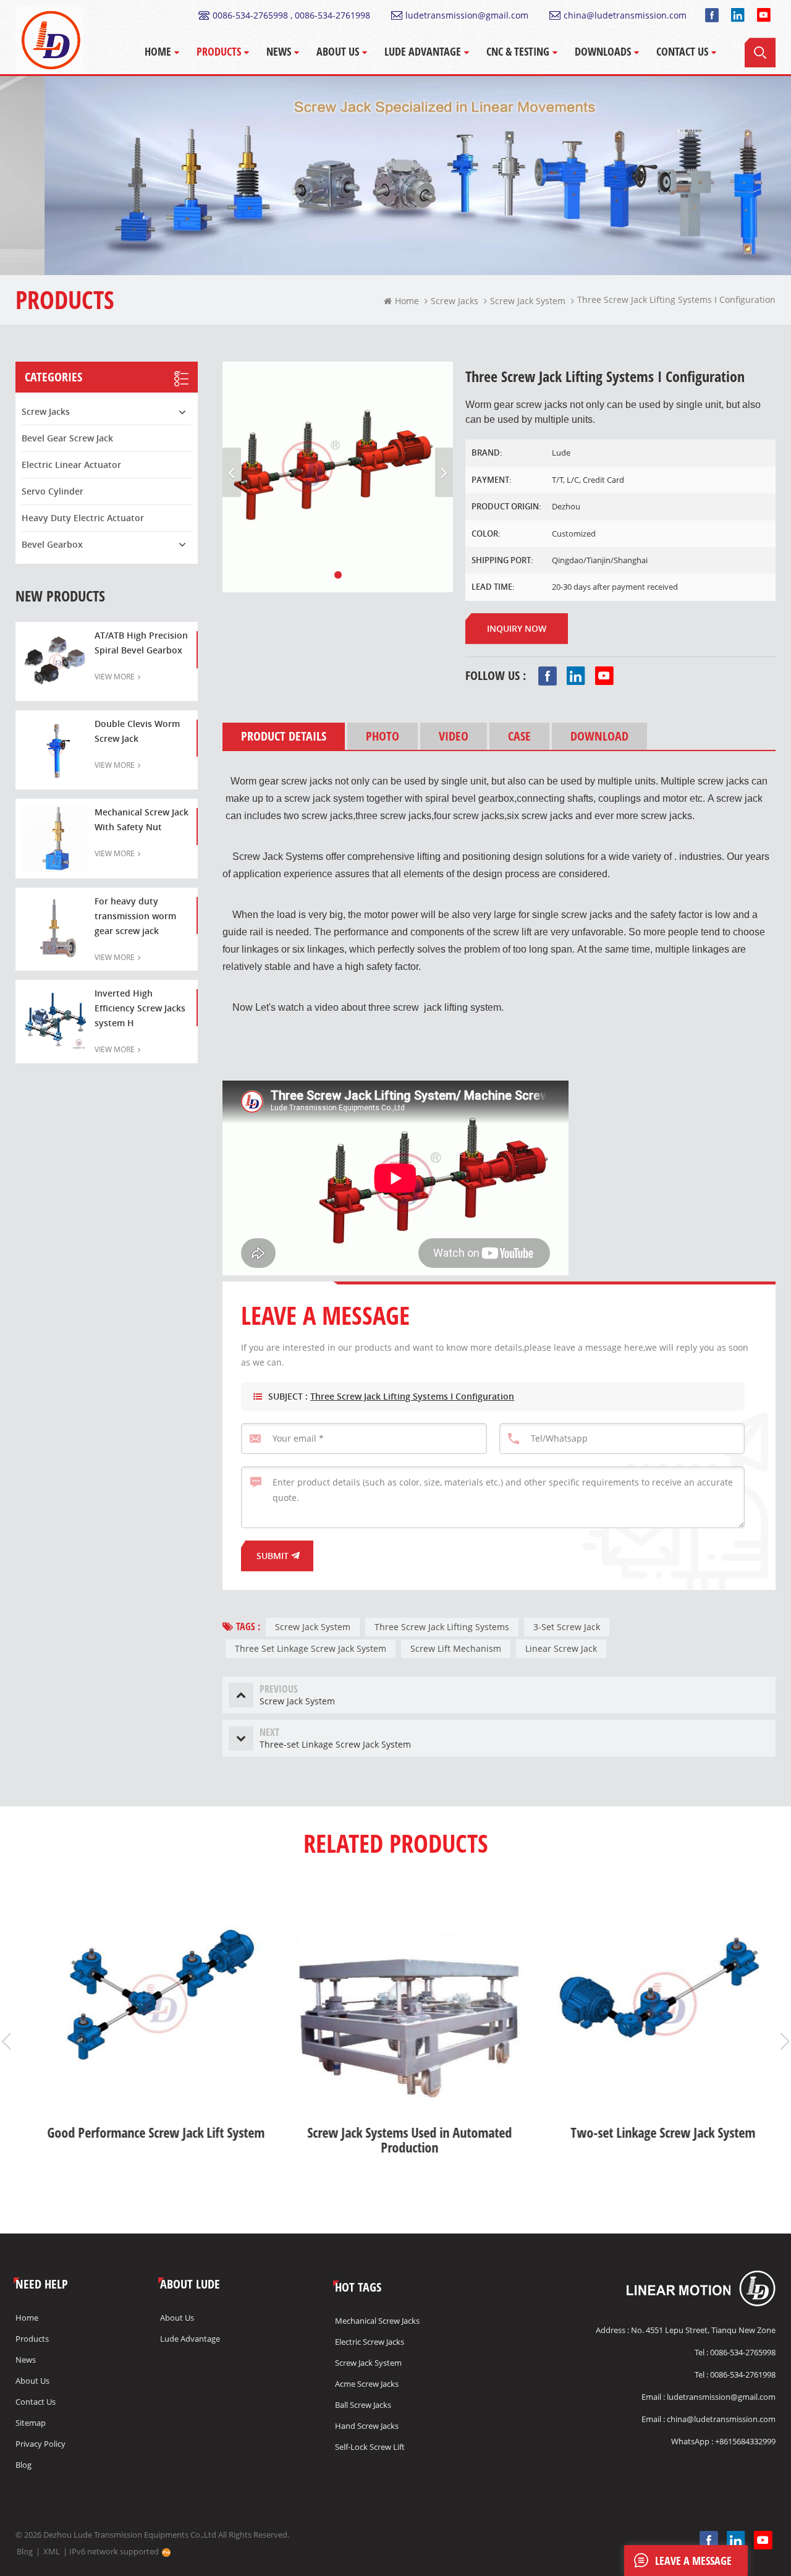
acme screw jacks (367, 2384)
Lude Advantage (423, 51)
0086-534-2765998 (743, 2352)
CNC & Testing (518, 51)
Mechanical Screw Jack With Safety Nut (142, 819)
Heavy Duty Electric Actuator (83, 518)
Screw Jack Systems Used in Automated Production (396, 2140)
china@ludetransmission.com (625, 15)
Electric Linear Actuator (71, 465)
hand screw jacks (367, 2426)
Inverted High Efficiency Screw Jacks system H (140, 1008)
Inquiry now (517, 628)
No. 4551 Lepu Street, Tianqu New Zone (703, 2330)
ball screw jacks (363, 2405)
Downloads (603, 51)
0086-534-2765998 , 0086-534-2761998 (291, 15)
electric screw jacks (370, 2342)
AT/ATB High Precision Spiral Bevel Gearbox (141, 643)
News (279, 51)
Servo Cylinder (53, 491)
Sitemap (31, 2423)
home (407, 301)
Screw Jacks (455, 301)
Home (158, 51)
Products (219, 51)
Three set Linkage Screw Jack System (311, 1648)
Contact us (36, 2402)
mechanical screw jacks (377, 2321)
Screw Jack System (313, 1627)
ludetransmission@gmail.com (467, 15)
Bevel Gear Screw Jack (67, 438)
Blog (23, 2465)
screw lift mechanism (456, 1648)
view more (115, 677)
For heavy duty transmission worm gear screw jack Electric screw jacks (135, 917)
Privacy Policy (40, 2444)
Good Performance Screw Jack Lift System (142, 2133)
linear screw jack (561, 1648)
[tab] (284, 736)
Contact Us (682, 51)
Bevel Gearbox (52, 544)
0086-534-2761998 (743, 2374)
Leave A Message (693, 2561)
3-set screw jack (567, 1627)
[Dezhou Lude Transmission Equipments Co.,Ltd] (49, 40)
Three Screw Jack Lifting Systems (442, 1627)
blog (25, 2551)
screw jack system (368, 2363)
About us (32, 2381)
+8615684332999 (745, 2441)
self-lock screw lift (370, 2447)
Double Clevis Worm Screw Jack (137, 731)
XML (52, 2551)
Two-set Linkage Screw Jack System (649, 2133)
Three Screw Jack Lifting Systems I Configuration (412, 1396)
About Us (338, 51)
